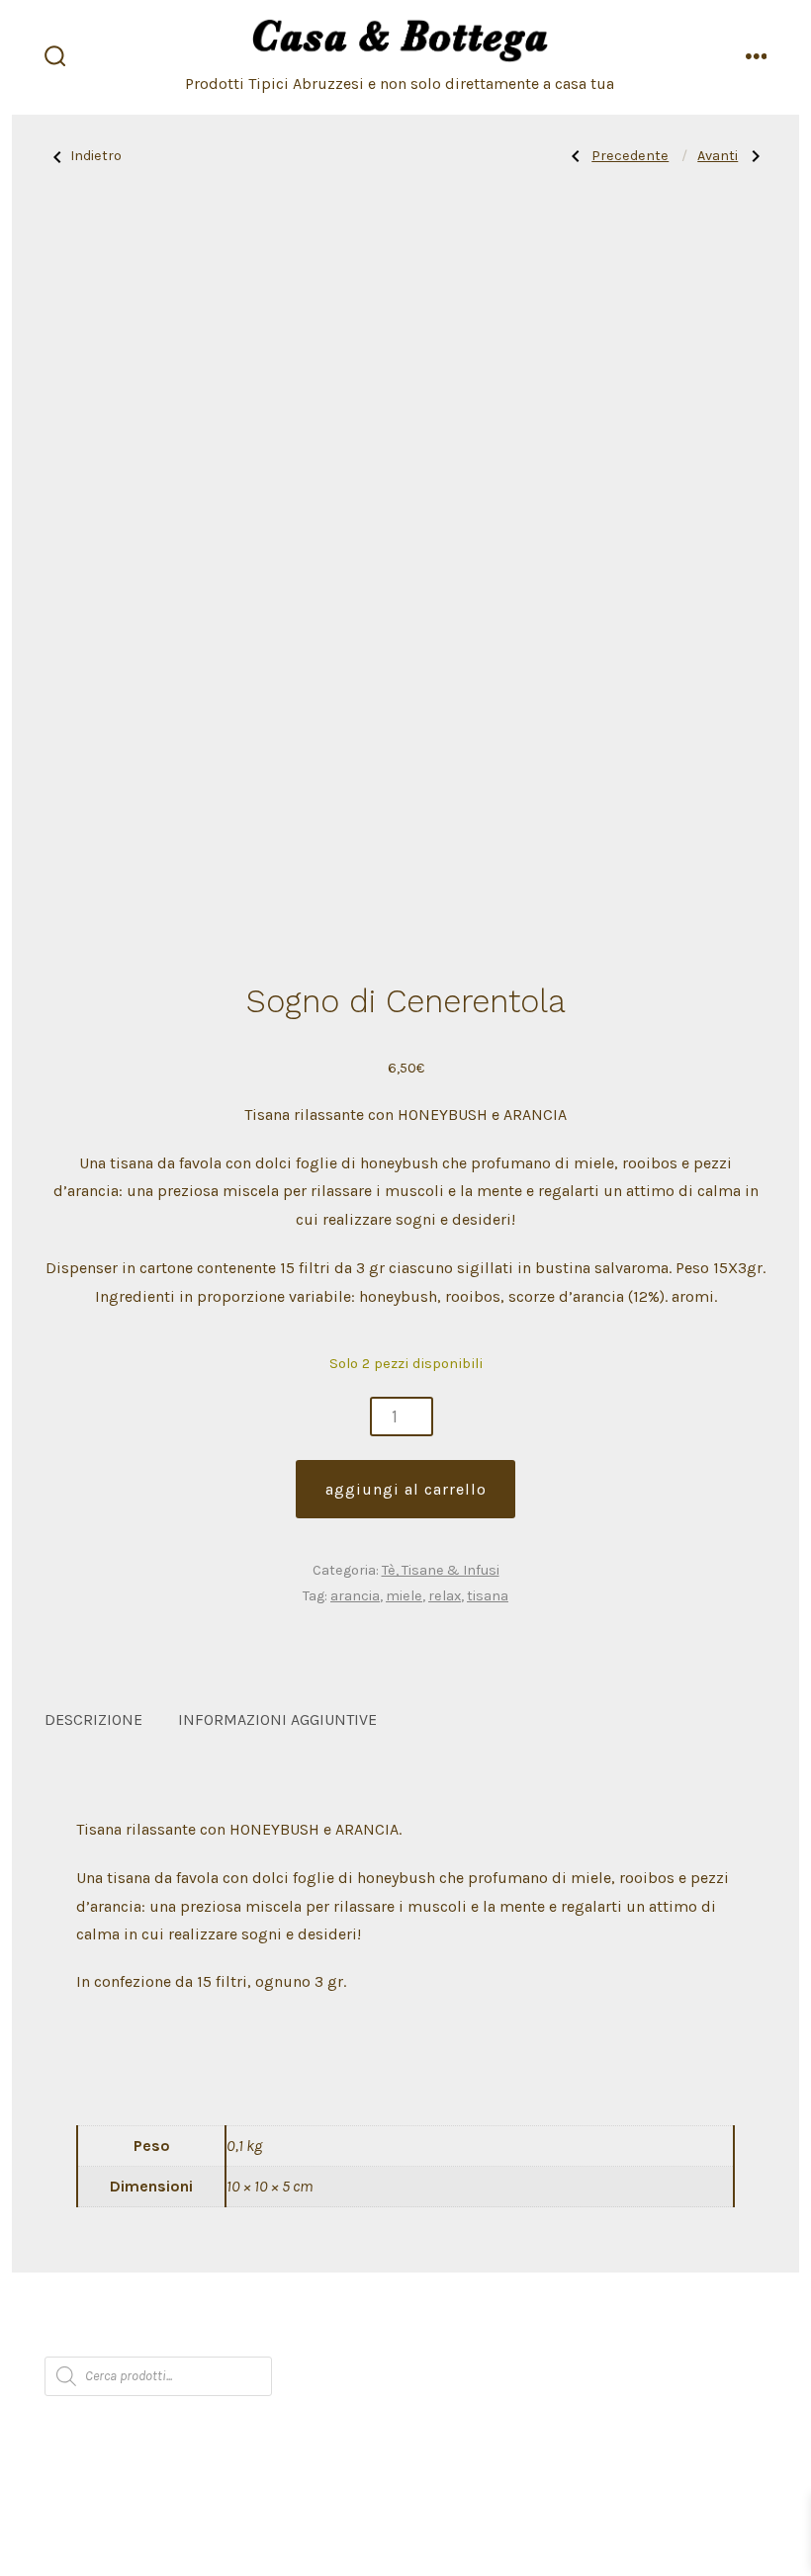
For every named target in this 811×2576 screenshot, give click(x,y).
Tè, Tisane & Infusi (441, 1570)
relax (445, 1596)
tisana (488, 1596)
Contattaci (507, 2336)
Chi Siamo (96, 2336)
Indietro (96, 156)
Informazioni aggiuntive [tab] (277, 1719)
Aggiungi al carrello (406, 1489)
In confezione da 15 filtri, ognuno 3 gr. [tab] (211, 1981)
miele (404, 1596)
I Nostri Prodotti (229, 2336)
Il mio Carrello (380, 2336)
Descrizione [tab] (93, 1719)
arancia (355, 1596)
